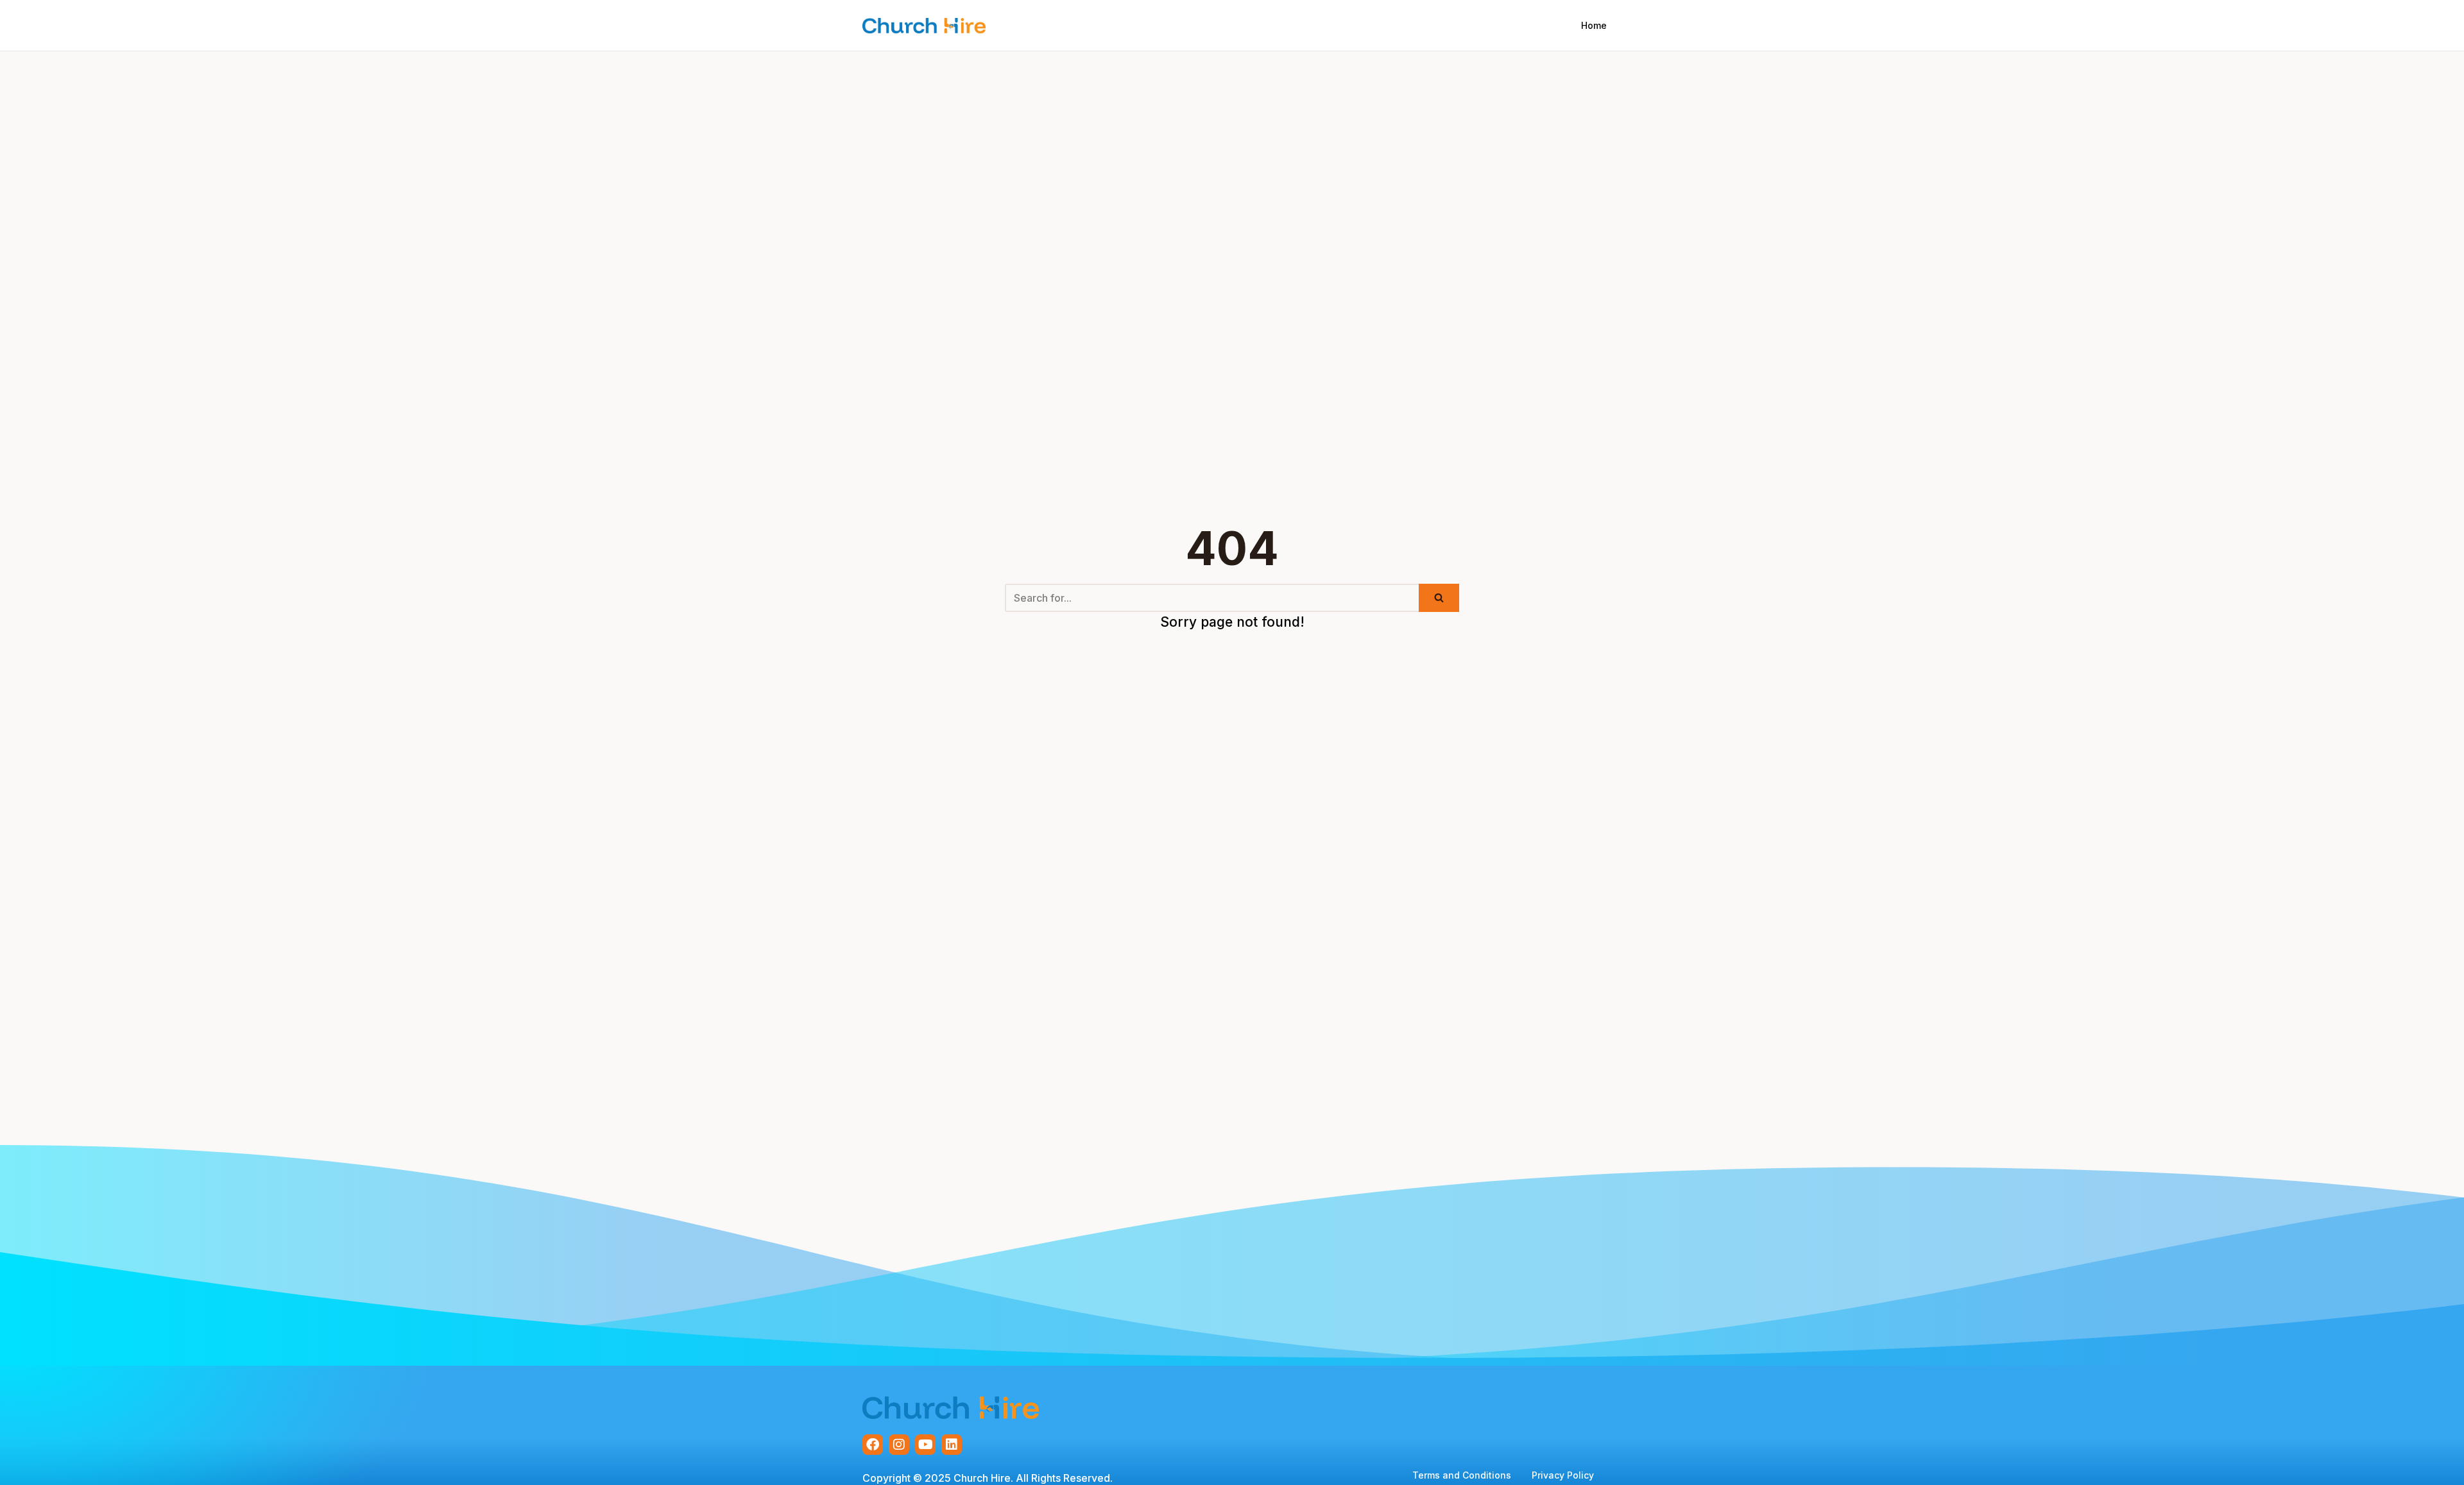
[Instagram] (899, 1445)
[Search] (1439, 598)
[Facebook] (873, 1445)
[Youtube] (925, 1445)
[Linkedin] (952, 1445)
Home (1594, 25)
